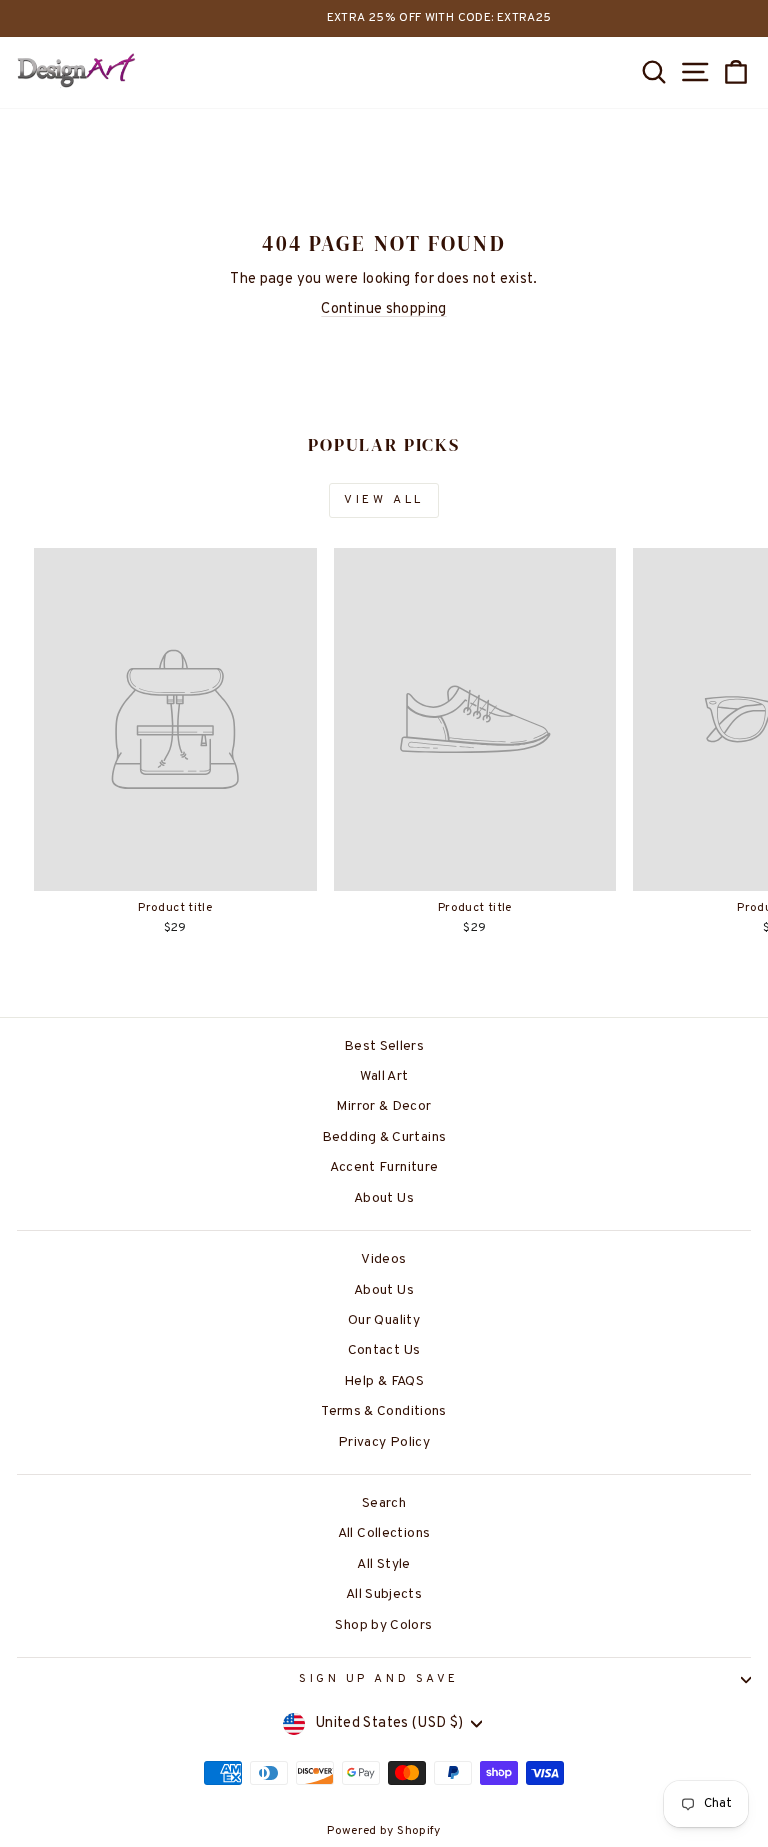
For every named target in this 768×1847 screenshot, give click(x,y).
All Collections (384, 1533)
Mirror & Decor (383, 1106)
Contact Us (384, 1350)
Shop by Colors (383, 1625)
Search (384, 1503)
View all (384, 500)
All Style (383, 1564)
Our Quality (384, 1320)
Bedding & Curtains (384, 1137)
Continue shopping (383, 309)
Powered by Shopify (384, 1831)
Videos (383, 1259)
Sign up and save (379, 1679)
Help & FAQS (384, 1381)
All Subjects (384, 1594)
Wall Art (384, 1076)
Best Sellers (384, 1046)
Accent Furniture (384, 1167)
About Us (384, 1198)
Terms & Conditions (384, 1411)
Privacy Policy (384, 1442)
